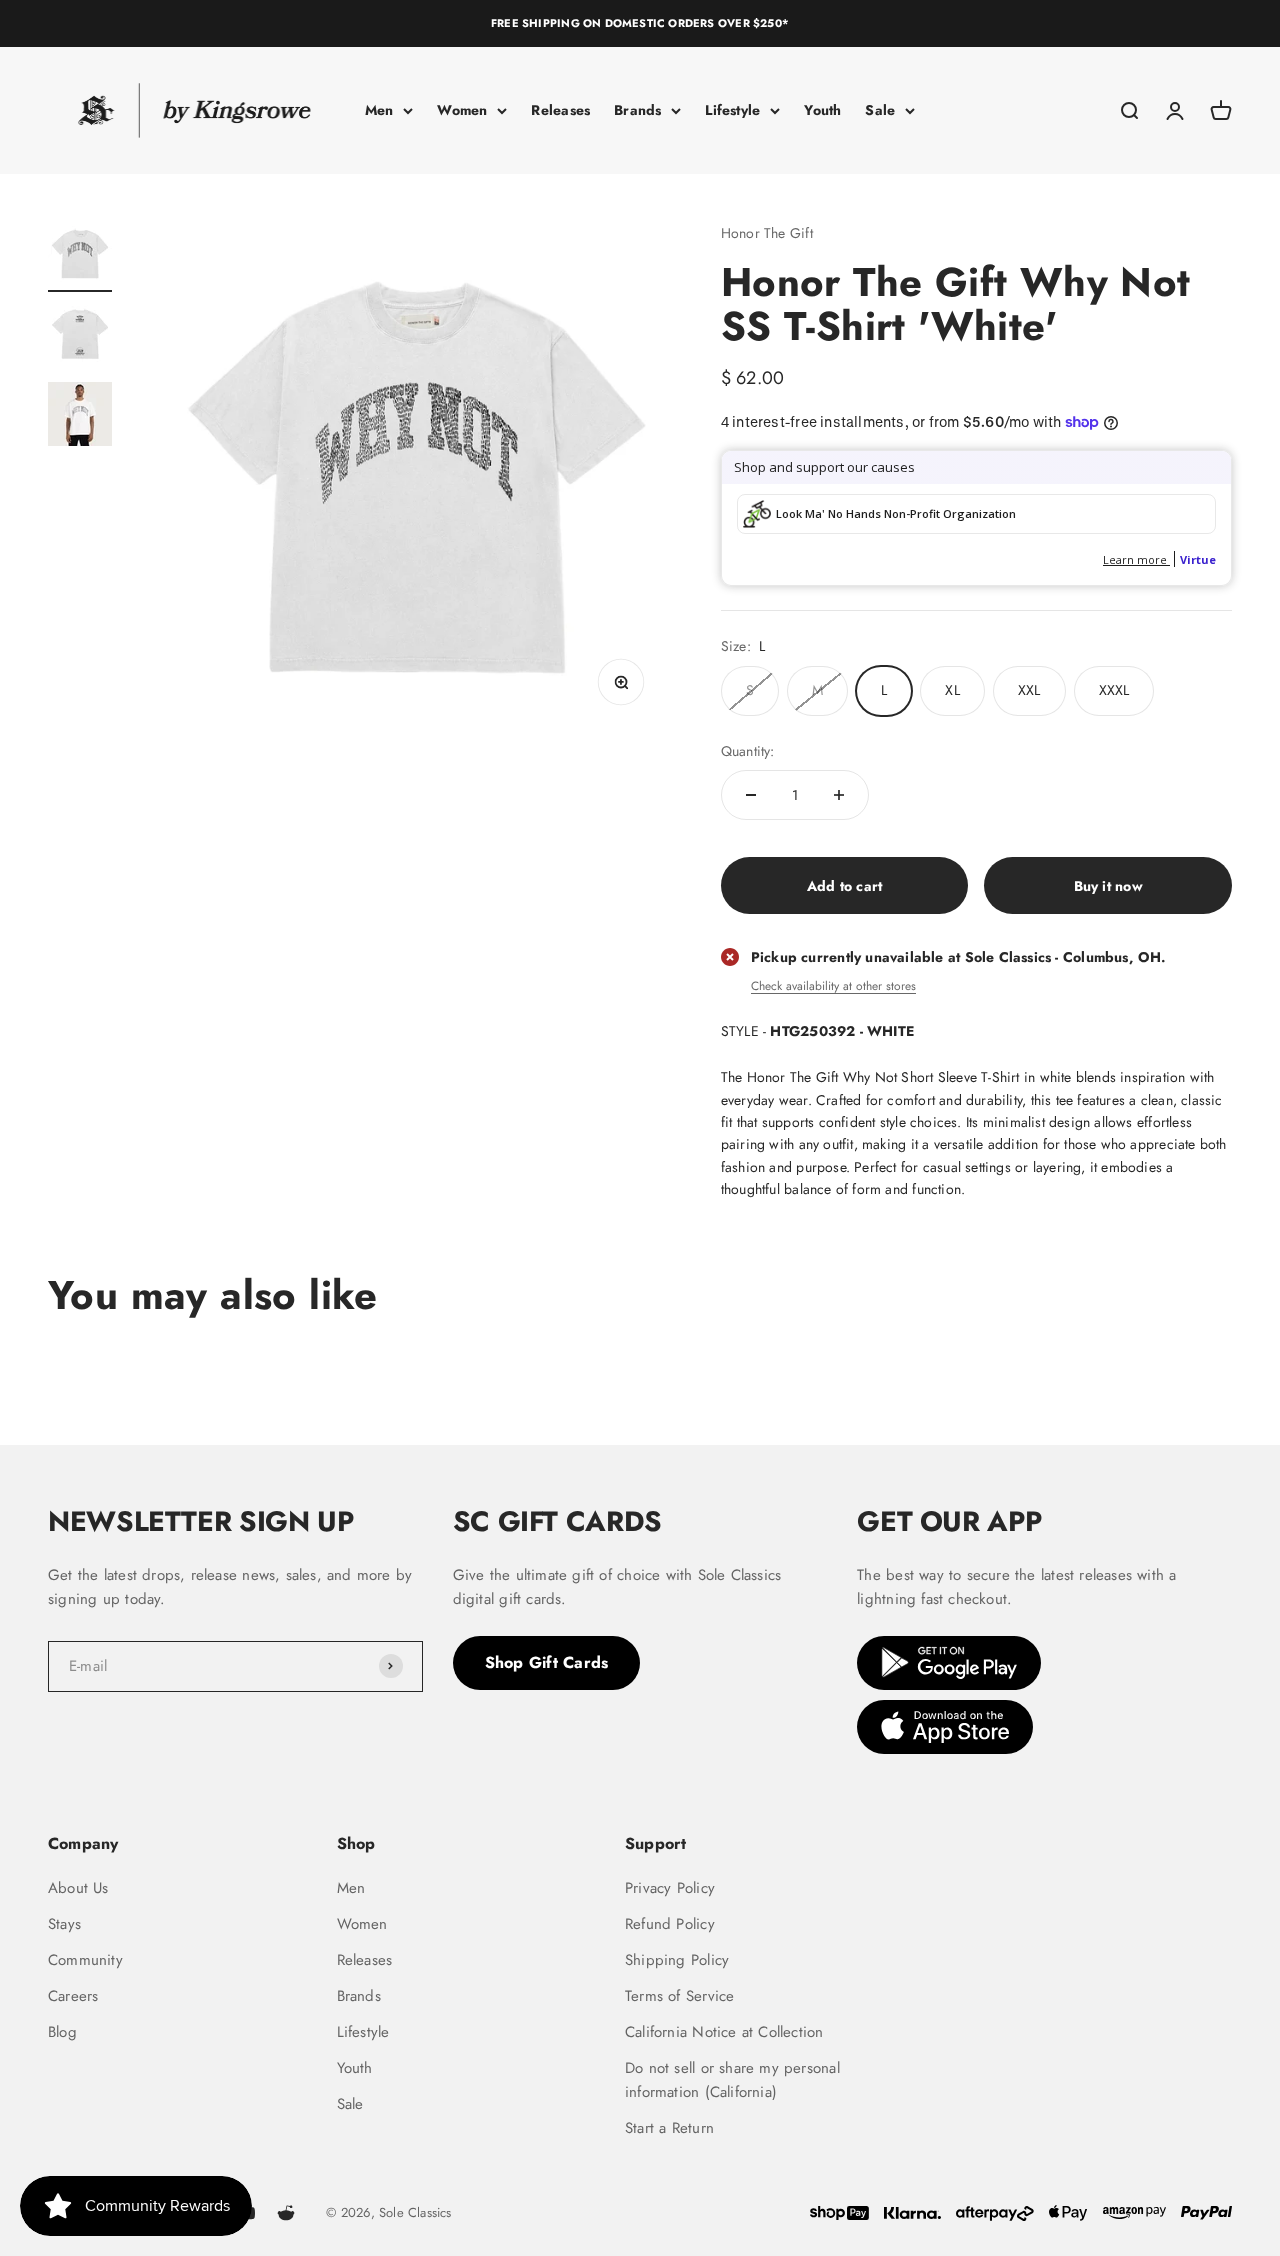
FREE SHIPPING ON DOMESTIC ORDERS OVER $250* (640, 23)
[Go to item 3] (80, 417)
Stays (64, 1924)
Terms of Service (679, 1996)
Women (462, 110)
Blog (62, 2032)
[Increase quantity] (839, 795)
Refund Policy (670, 1924)
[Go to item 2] (80, 337)
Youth (822, 110)
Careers (73, 1996)
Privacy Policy (670, 1888)
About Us (78, 1888)
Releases (560, 110)
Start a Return (669, 2128)
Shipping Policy (677, 1960)
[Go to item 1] (80, 257)
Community (85, 1960)
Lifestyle (732, 110)
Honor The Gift (767, 233)
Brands (637, 110)
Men (379, 110)
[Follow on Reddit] (286, 2213)
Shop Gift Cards (547, 1662)
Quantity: (748, 751)
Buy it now (1108, 886)
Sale (880, 110)
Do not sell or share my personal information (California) (732, 2080)
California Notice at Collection (724, 2032)
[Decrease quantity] (751, 795)
